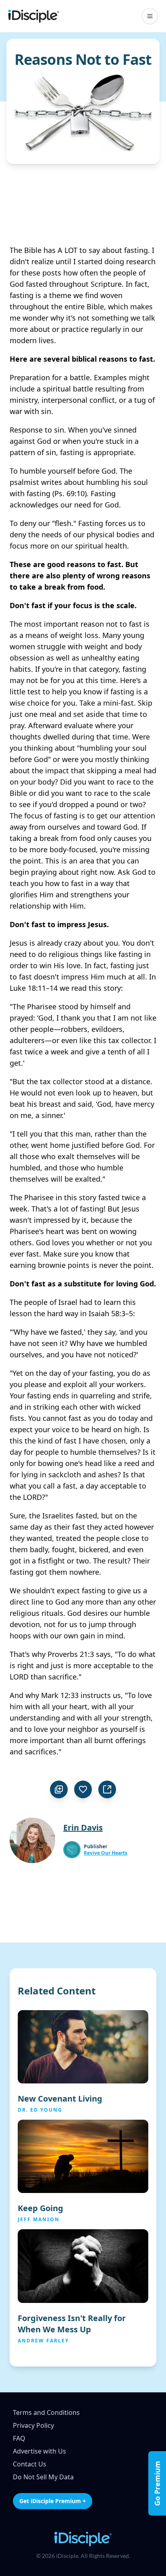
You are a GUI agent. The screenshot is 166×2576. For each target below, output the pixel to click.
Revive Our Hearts (106, 1853)
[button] (150, 16)
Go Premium (157, 2483)
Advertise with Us (39, 2451)
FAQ (19, 2438)
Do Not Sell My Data (43, 2477)
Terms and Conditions (46, 2412)
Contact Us (30, 2464)
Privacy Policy (33, 2425)
